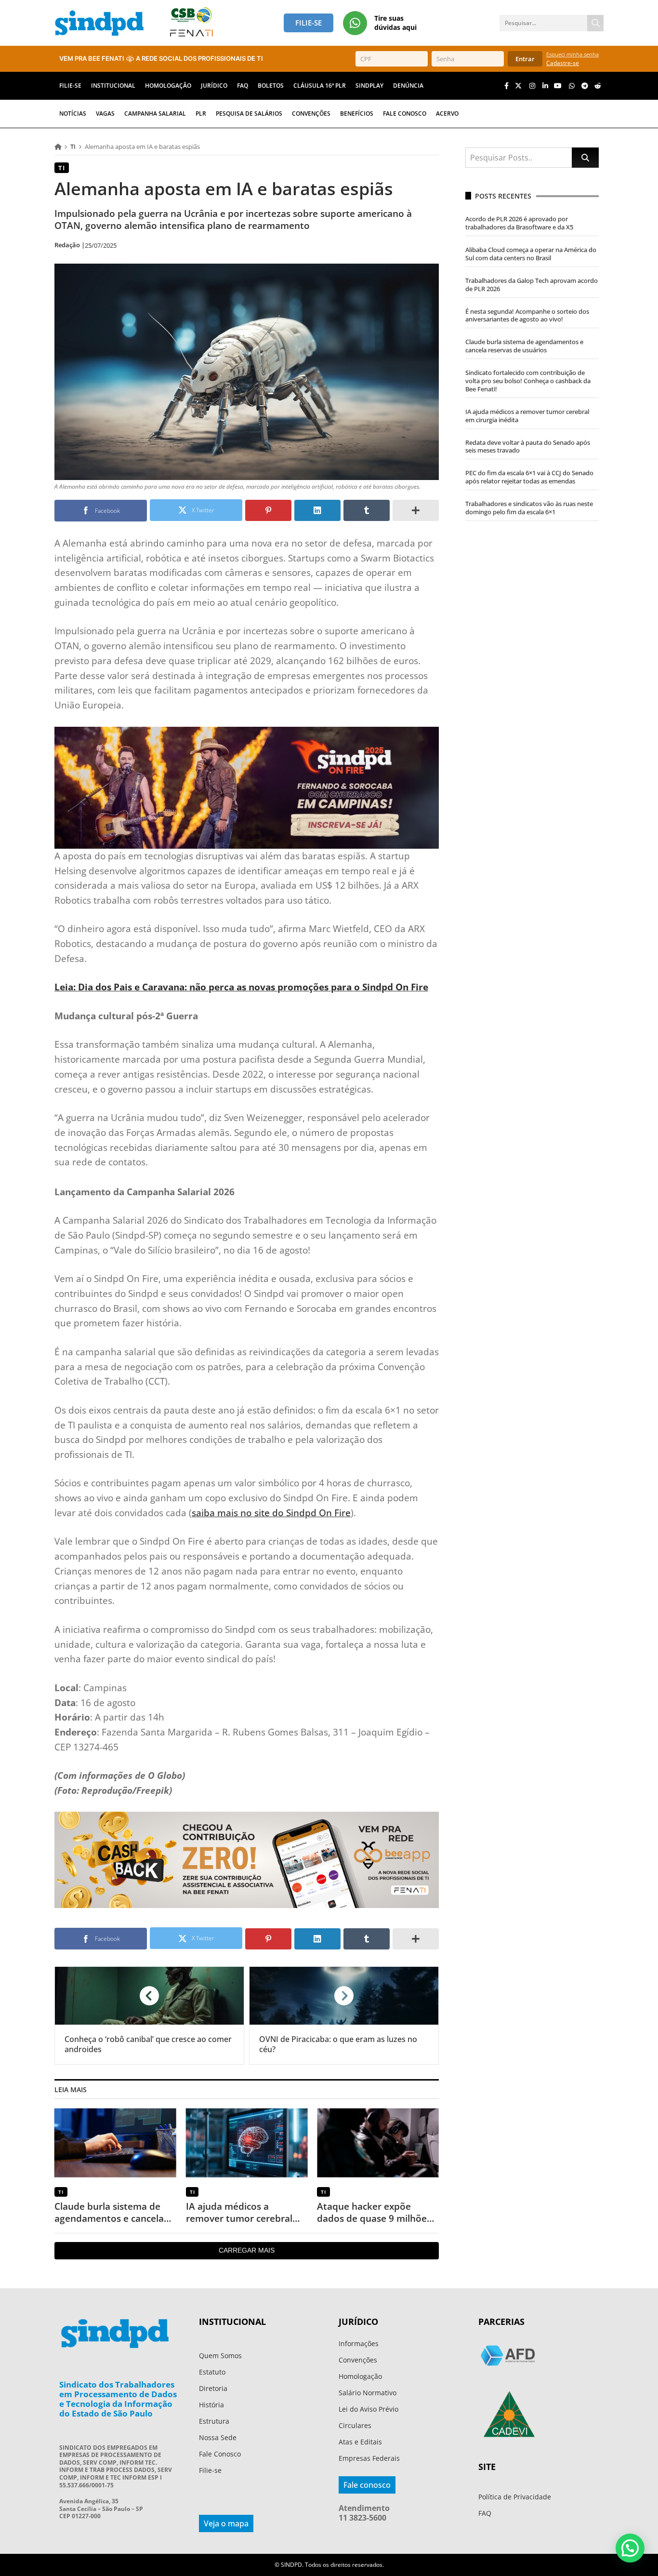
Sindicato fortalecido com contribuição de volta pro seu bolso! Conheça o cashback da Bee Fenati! (528, 381)
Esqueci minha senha (572, 54)
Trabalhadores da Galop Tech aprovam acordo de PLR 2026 (532, 285)
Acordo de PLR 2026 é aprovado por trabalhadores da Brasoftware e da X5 (519, 223)
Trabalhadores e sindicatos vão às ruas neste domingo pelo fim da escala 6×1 (529, 508)
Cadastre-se (563, 63)
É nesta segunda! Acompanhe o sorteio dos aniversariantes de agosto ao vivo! (527, 315)
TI (73, 147)
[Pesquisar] (595, 23)
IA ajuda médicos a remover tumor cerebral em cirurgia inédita (239, 2212)
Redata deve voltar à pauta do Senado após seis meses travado (528, 447)
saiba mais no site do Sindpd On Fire (271, 1513)
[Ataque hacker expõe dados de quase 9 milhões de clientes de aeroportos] (378, 2143)
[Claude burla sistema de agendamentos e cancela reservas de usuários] (115, 2143)
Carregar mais (247, 2250)
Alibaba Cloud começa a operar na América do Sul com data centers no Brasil (531, 254)
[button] (630, 2548)
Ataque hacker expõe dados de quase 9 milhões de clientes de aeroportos (374, 2212)
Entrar (525, 59)
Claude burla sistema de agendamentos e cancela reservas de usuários (109, 2212)
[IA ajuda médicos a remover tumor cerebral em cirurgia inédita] (247, 2143)
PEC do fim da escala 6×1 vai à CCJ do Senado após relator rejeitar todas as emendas (529, 477)
